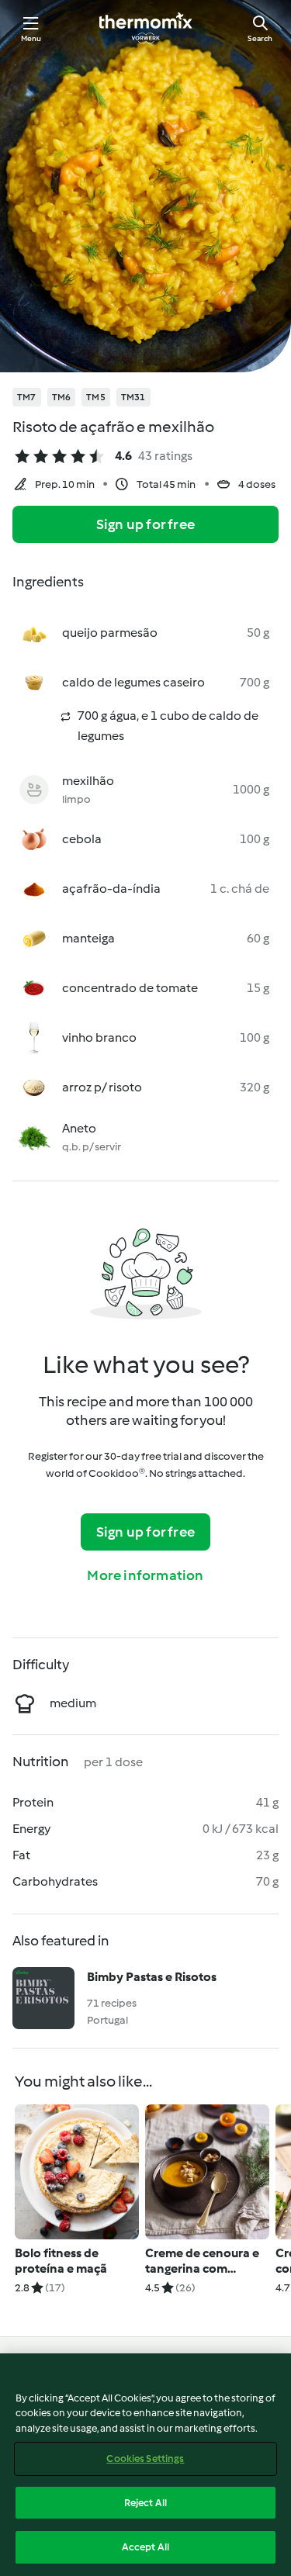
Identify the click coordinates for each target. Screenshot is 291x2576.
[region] (145, 2465)
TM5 (96, 397)
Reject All (145, 2503)
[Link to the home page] (146, 28)
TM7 (27, 397)
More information (145, 1575)
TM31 (133, 397)
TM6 (62, 397)
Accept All (145, 2547)
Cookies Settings (145, 2458)
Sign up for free (145, 524)
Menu (31, 38)
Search (260, 38)
